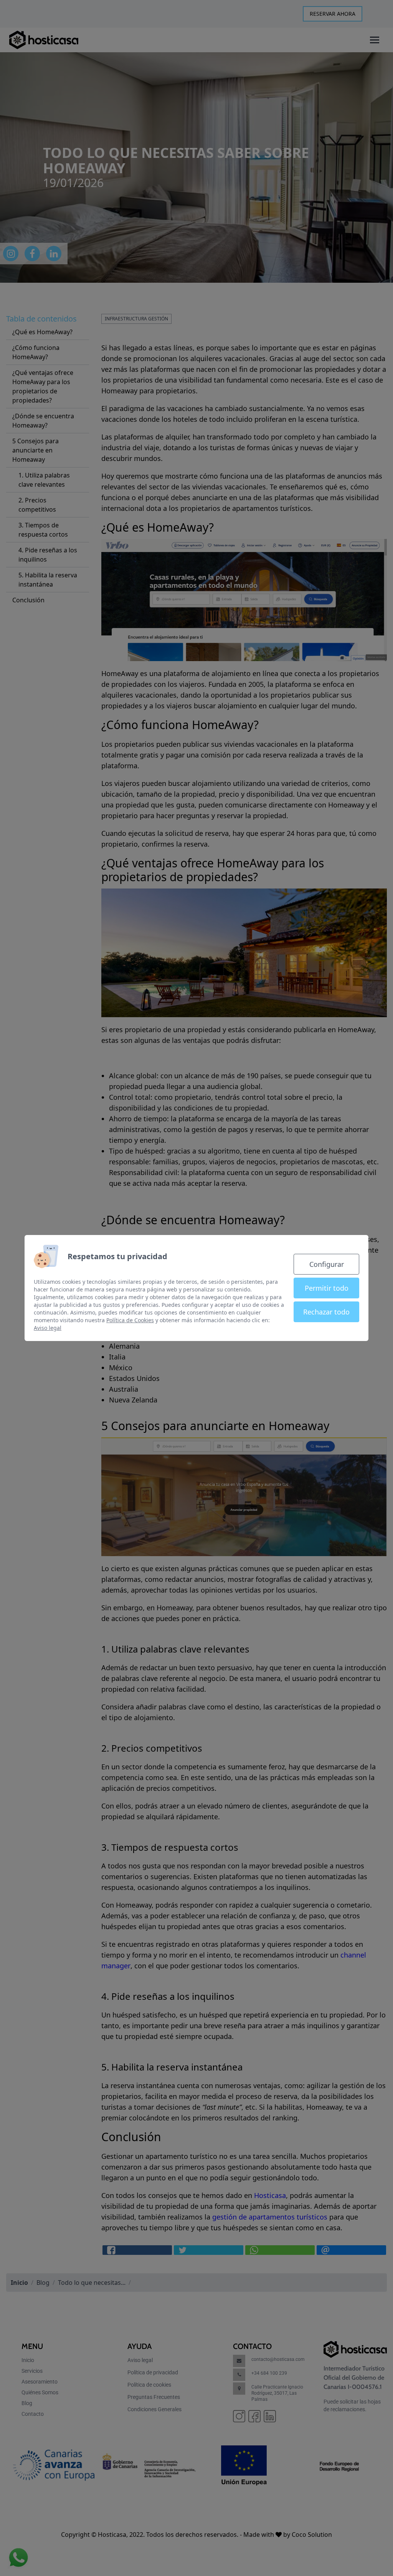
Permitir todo (327, 1288)
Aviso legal (48, 1328)
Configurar (327, 1264)
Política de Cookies (130, 1320)
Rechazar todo (326, 1312)
